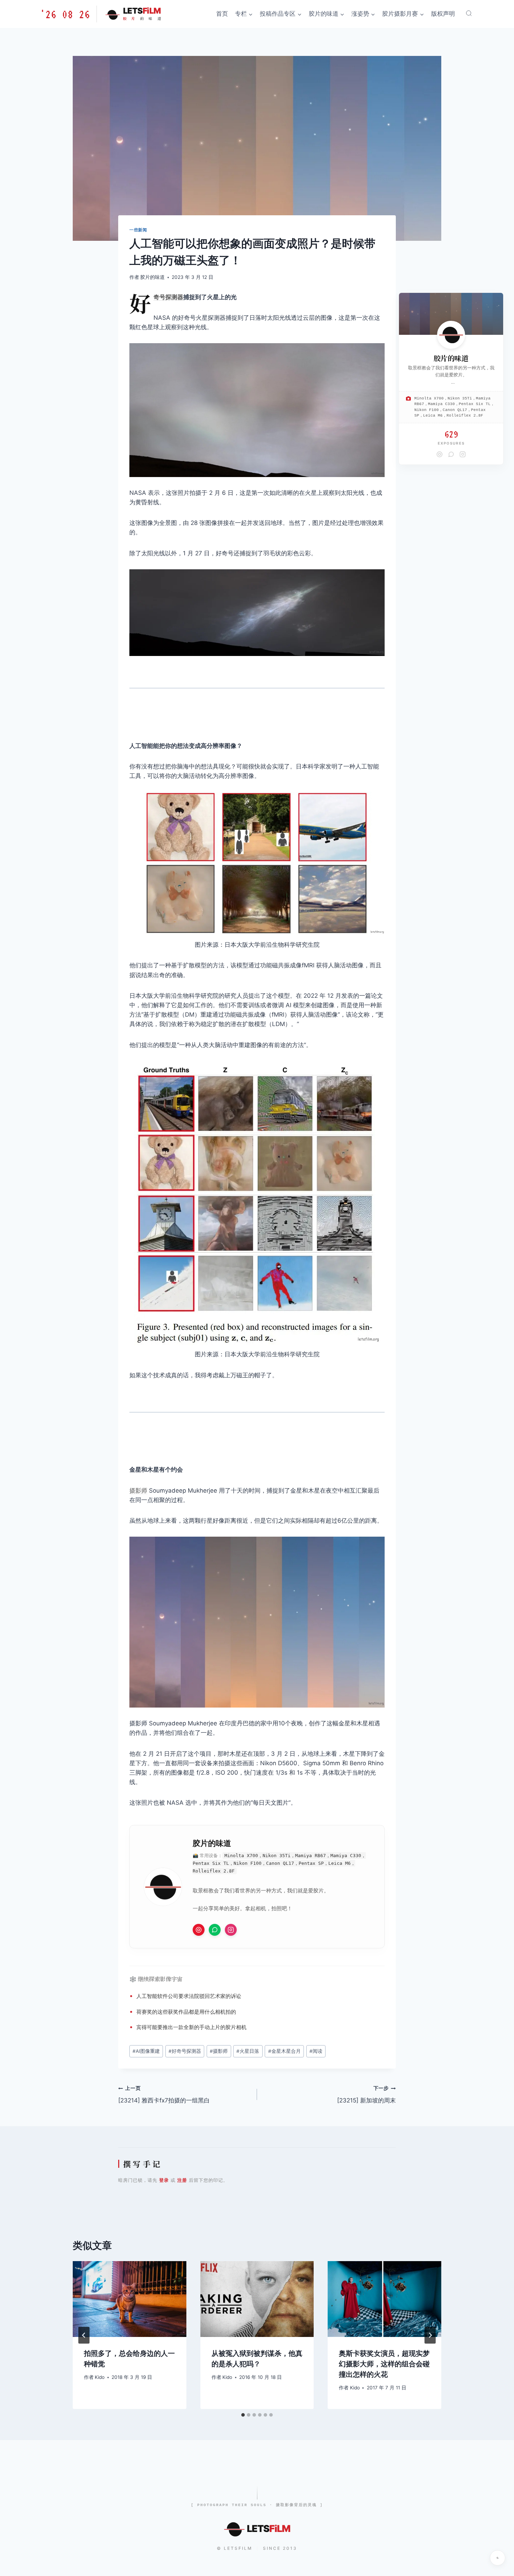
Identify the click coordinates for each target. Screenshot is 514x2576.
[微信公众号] (215, 1930)
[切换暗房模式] (498, 2558)
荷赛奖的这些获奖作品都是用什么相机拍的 (186, 2012)
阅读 (316, 2051)
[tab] (243, 2415)
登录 (164, 2180)
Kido (100, 2377)
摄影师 (138, 1491)
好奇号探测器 (168, 297)
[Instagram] (231, 1930)
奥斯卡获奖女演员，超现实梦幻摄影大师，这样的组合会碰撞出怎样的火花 (384, 2364)
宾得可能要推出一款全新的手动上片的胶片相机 (191, 2027)
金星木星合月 (284, 2051)
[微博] (199, 1930)
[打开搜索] (469, 13)
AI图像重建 (146, 2051)
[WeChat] (451, 454)
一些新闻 (138, 230)
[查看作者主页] (451, 335)
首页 (222, 14)
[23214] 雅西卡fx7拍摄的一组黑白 (164, 2095)
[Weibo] (440, 454)
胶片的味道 (152, 277)
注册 (182, 2180)
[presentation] (130, 2299)
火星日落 (248, 2051)
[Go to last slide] (84, 2335)
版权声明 (443, 14)
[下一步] (430, 2335)
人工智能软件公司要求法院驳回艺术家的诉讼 (189, 1996)
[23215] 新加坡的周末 (366, 2095)
